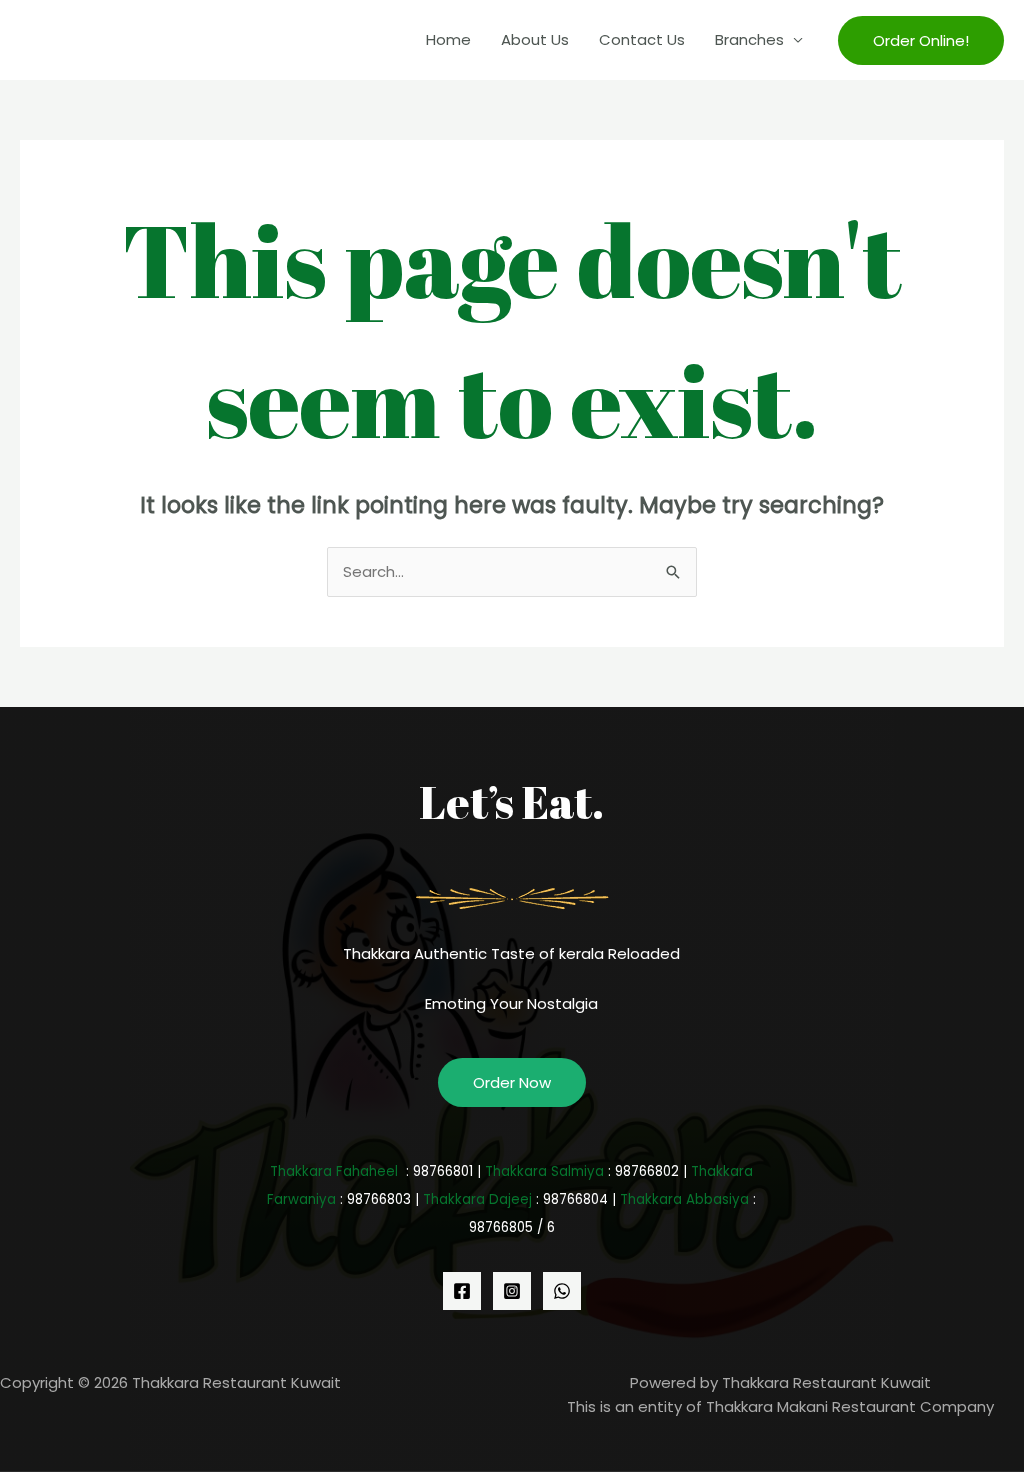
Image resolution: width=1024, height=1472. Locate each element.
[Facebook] (462, 1291)
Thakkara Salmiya (544, 1171)
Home (448, 39)
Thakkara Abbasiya (684, 1199)
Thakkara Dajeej (477, 1199)
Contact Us (642, 39)
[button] (921, 40)
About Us (535, 39)
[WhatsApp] (562, 1291)
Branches (749, 39)
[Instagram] (512, 1291)
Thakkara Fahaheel (334, 1171)
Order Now (512, 1082)
